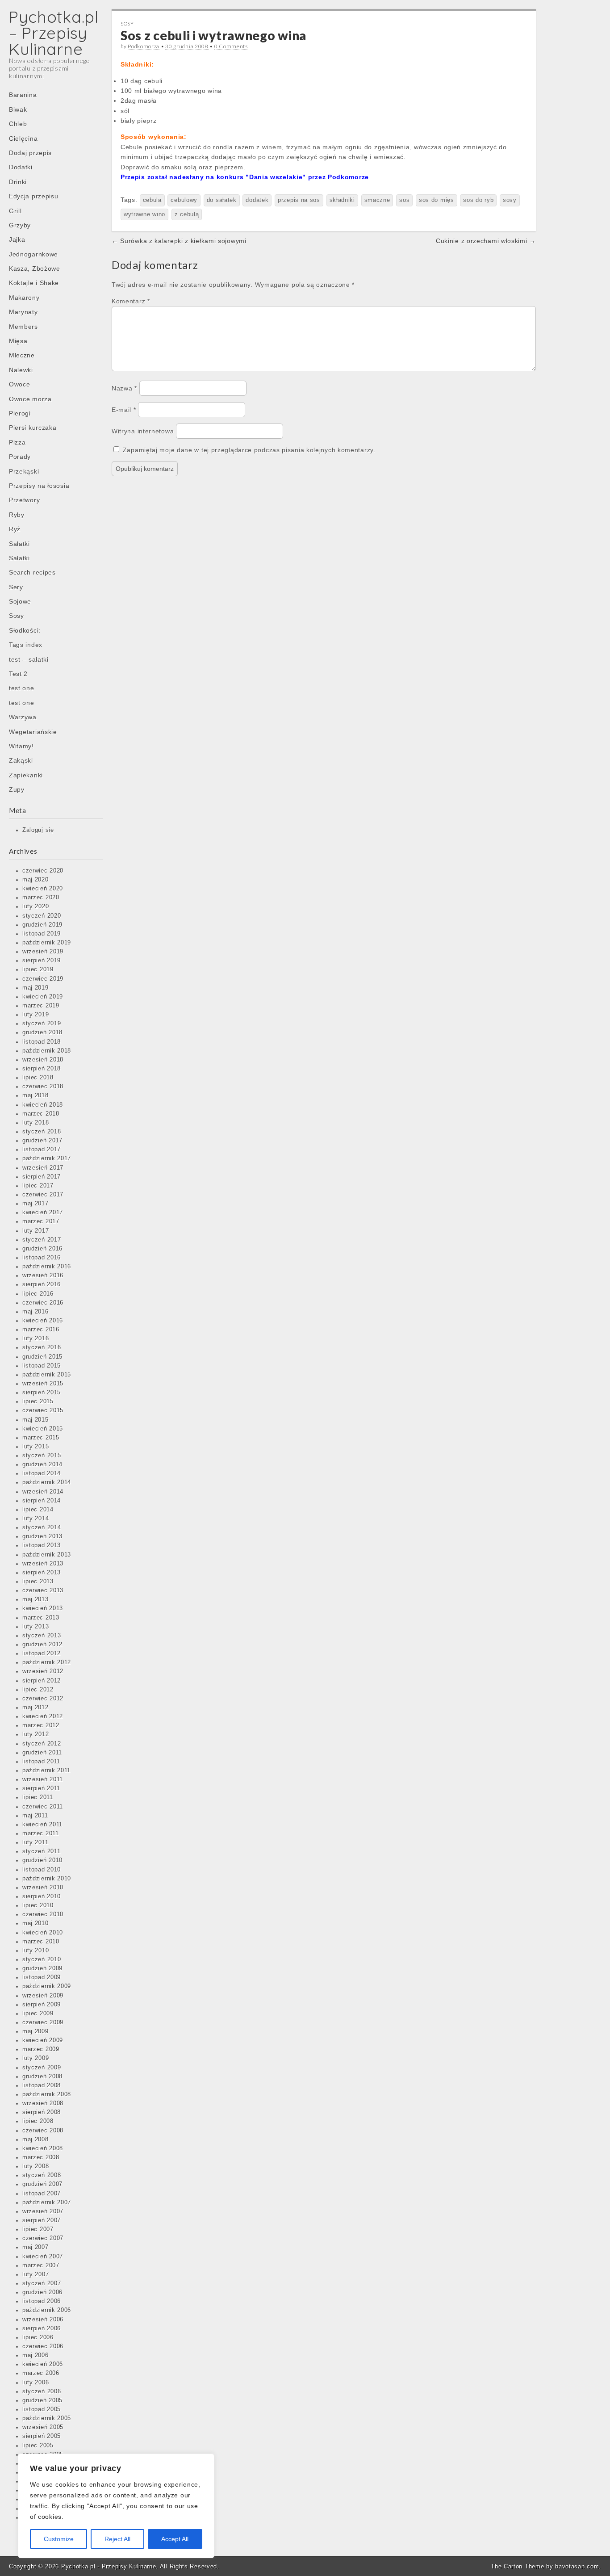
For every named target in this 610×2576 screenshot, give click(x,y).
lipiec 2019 (38, 969)
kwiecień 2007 (43, 2257)
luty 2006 (36, 2383)
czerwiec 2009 (43, 2022)
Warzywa (23, 717)
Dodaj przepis (30, 153)
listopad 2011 (41, 1762)
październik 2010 (47, 1879)
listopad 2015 (42, 1366)
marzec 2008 (41, 2157)
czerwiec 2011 (43, 1807)
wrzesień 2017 (43, 1168)
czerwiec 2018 (43, 1087)
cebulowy (184, 200)
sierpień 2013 (42, 1573)
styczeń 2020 (42, 916)
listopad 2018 (42, 1042)
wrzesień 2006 (43, 2320)
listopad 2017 (42, 1150)
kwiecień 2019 (43, 997)
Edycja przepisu (34, 196)
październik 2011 (46, 1770)
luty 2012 (36, 1734)
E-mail (124, 410)
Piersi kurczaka (33, 428)
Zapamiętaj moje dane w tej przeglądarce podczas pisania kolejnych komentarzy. (249, 450)
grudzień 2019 (42, 925)
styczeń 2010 (42, 1959)
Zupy (17, 789)
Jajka (17, 239)
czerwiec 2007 (43, 2238)
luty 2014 (36, 1519)
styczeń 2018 (42, 1132)
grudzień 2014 (42, 1464)
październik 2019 (47, 943)
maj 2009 (36, 2031)
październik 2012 (47, 1662)
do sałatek (222, 200)
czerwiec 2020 (43, 871)
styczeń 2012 (42, 1744)
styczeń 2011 (41, 1851)
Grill (15, 211)
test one (22, 688)
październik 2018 (47, 1051)
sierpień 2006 (42, 2328)
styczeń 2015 (42, 1456)
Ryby (17, 515)
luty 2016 (36, 1338)
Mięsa (18, 341)
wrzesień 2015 (43, 1384)
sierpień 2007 (42, 2220)
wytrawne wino (144, 214)
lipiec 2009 (38, 2014)
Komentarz (131, 301)
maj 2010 (36, 1923)
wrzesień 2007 (43, 2211)
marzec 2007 (41, 2266)
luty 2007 (36, 2274)
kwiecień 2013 (43, 1608)
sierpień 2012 (42, 1681)
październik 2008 (47, 2094)
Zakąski (21, 760)
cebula (152, 200)
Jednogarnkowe (33, 254)
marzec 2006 (41, 2373)
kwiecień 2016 (43, 1321)
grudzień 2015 (42, 1357)
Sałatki (19, 544)
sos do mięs (437, 200)
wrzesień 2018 (43, 1060)
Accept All (175, 2539)
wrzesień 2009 (43, 1996)
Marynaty (23, 312)
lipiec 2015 (38, 1401)
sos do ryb (478, 200)
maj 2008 (36, 2140)
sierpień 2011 (41, 1788)
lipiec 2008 (38, 2121)
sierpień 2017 (42, 1177)
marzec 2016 (41, 1330)
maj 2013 (36, 1599)
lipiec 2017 (38, 1186)
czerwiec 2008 (43, 2131)
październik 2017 (47, 1158)
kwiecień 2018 (43, 1105)
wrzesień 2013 (43, 1564)
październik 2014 (47, 1482)
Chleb (18, 124)
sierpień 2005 (42, 2436)
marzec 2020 (41, 898)
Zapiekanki (26, 775)
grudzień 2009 (42, 1968)
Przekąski (24, 471)
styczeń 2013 (42, 1636)
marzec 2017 (41, 1221)
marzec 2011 (41, 1833)
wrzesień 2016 (43, 1275)
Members (23, 327)
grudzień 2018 (42, 1032)
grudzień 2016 (42, 1249)
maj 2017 (36, 1204)
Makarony (24, 298)
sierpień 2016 (42, 1284)
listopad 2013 (42, 1545)
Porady (20, 457)
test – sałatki (29, 659)
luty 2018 (36, 1123)
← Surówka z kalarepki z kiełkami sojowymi (179, 241)
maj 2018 (36, 1095)
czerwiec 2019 (43, 979)
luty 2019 (36, 1015)
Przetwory (24, 500)
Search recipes (32, 572)
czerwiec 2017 (43, 1195)
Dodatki (21, 167)
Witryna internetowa (143, 431)
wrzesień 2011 (43, 1779)
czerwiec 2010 (43, 1914)
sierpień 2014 (42, 1501)
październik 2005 (47, 2418)
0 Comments (231, 46)
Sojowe (20, 601)
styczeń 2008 (42, 2175)
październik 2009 (47, 1986)
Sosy (17, 616)
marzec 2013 (41, 1618)
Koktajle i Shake (34, 283)
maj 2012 (36, 1708)
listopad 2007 (42, 2194)
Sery (16, 587)
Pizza (17, 442)
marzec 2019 (41, 1006)
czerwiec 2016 (43, 1303)
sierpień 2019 (42, 961)
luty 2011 (35, 1842)
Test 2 (18, 674)
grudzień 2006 (42, 2292)
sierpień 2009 (42, 2005)
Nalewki (21, 370)
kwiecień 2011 (42, 1825)
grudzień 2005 (42, 2400)
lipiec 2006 (38, 2337)
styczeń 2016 (42, 1347)
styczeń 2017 (42, 1240)
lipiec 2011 (38, 1797)
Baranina (23, 95)
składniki (342, 200)
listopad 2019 (42, 934)
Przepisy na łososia (39, 486)
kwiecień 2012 (43, 1716)
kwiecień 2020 (43, 889)
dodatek (257, 200)
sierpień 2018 (42, 1069)
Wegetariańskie (33, 732)
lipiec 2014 (38, 1510)
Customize (59, 2539)
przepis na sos (299, 200)
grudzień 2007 (42, 2184)
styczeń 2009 (42, 2068)
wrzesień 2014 (43, 1492)
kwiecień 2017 (43, 1212)
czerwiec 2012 (43, 1699)
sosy (510, 200)
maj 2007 (36, 2247)
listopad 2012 (42, 1653)
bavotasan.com (577, 2566)
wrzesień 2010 (43, 1888)
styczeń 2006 (42, 2391)
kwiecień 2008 (43, 2148)
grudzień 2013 (42, 1536)
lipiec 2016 (38, 1294)
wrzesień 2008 (43, 2103)
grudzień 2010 (42, 1860)
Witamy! (21, 746)
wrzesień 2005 (43, 2427)
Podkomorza (144, 46)
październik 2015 (47, 1375)
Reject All (117, 2539)
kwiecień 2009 (43, 2040)
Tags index (26, 645)
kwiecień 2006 (43, 2364)
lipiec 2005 (38, 2446)
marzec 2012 (41, 1725)
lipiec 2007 (38, 2229)
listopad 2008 (42, 2085)
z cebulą (187, 214)
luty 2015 (36, 1447)
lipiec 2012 (38, 1690)
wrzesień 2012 (43, 1671)
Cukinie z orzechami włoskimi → (486, 241)
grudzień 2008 (42, 2077)
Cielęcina (23, 138)
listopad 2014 (42, 1473)
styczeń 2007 (42, 2283)
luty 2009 (36, 2058)
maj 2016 (36, 1312)
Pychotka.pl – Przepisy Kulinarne (54, 33)
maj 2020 (36, 880)
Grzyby (20, 225)
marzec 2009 (41, 2049)
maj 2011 (35, 1816)
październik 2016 (47, 1267)
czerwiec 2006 (43, 2346)
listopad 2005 (42, 2409)
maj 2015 (36, 1420)
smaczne (377, 200)
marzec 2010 (41, 1942)
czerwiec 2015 (43, 1410)
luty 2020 (36, 906)
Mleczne (22, 355)
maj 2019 (36, 988)
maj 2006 (36, 2355)
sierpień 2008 (42, 2112)
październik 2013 (47, 1555)
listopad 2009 (42, 1977)
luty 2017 (36, 1231)
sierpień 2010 (42, 1896)
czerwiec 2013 (43, 1590)
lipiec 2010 (38, 1905)
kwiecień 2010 (43, 1933)
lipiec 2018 (38, 1078)
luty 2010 (36, 1951)
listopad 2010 (42, 1870)
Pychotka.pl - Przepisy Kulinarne (109, 2566)
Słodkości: (25, 630)
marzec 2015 (41, 1438)
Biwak (18, 109)
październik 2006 (47, 2310)
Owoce (20, 384)
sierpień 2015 (42, 1393)
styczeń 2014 (42, 1527)
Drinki (18, 182)
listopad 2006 (42, 2301)
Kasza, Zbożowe (35, 269)
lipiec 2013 (38, 1582)
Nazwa (124, 388)
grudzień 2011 (42, 1753)
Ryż (15, 529)
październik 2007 (47, 2203)
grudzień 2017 (42, 1141)
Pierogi (20, 413)
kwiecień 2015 (43, 1429)
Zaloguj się (38, 830)
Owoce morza (30, 399)
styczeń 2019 (42, 1024)
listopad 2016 (42, 1258)
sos (404, 200)
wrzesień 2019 (43, 952)
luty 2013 (36, 1627)
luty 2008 (36, 2166)
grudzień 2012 (42, 1645)
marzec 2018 (41, 1114)
